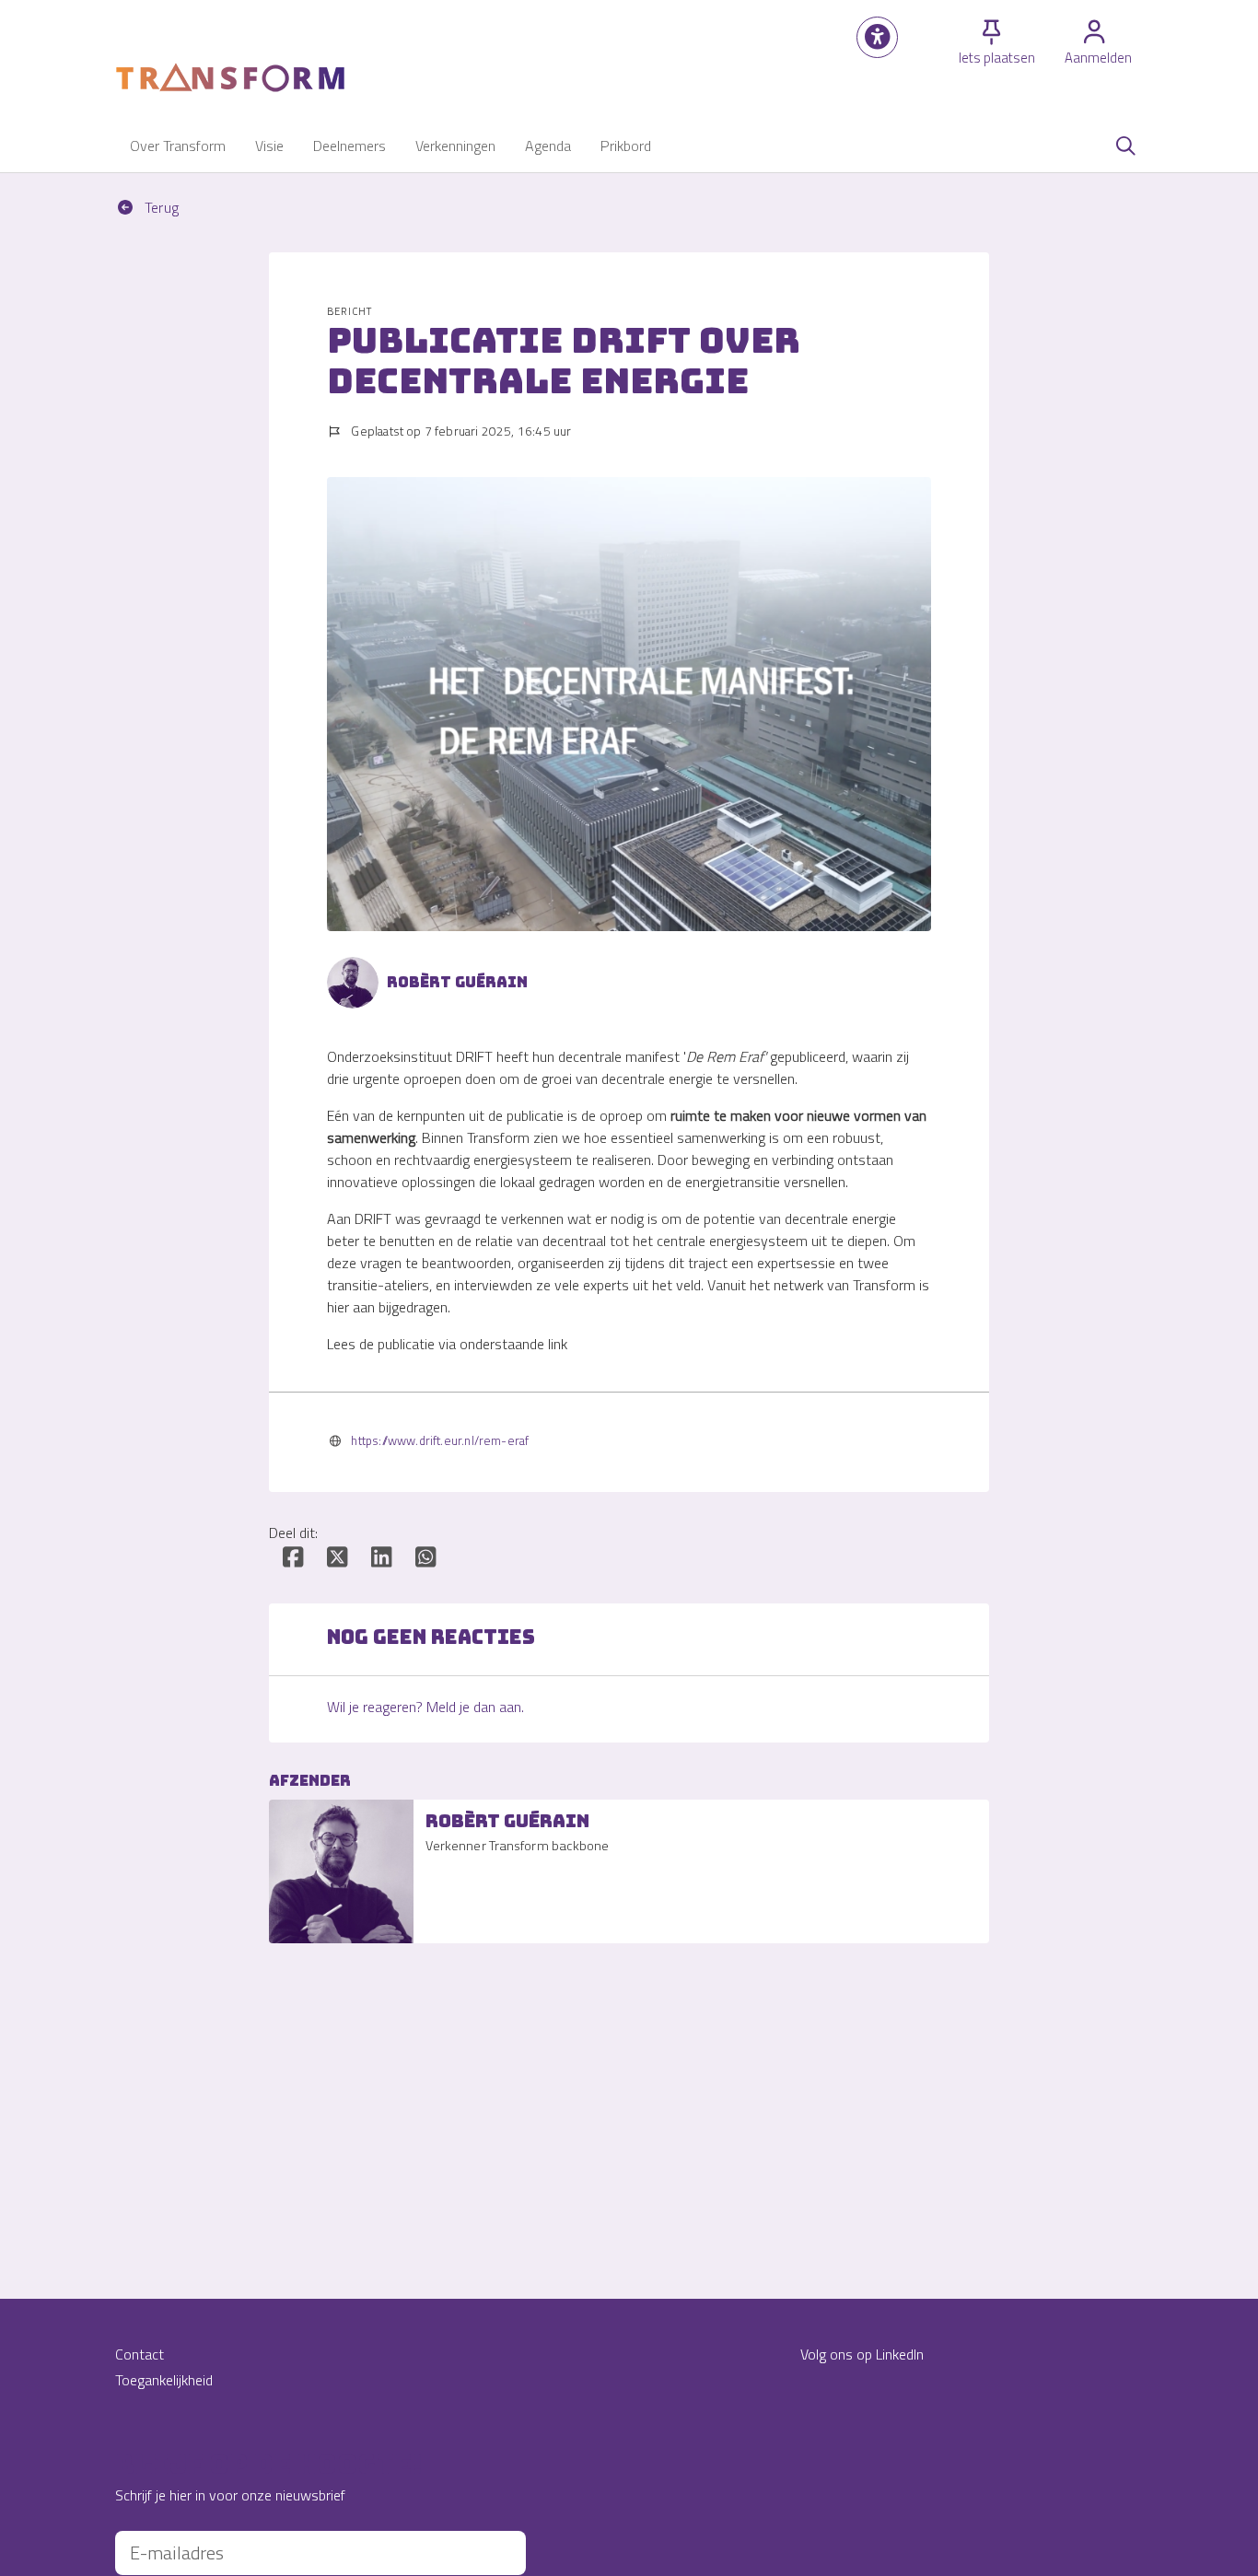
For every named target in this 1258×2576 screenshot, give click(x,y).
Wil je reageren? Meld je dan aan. (425, 1707)
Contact (140, 2354)
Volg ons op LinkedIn (862, 2354)
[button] (877, 37)
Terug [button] (160, 207)
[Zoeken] (1125, 146)
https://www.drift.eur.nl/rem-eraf (440, 1440)
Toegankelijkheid (164, 2380)
